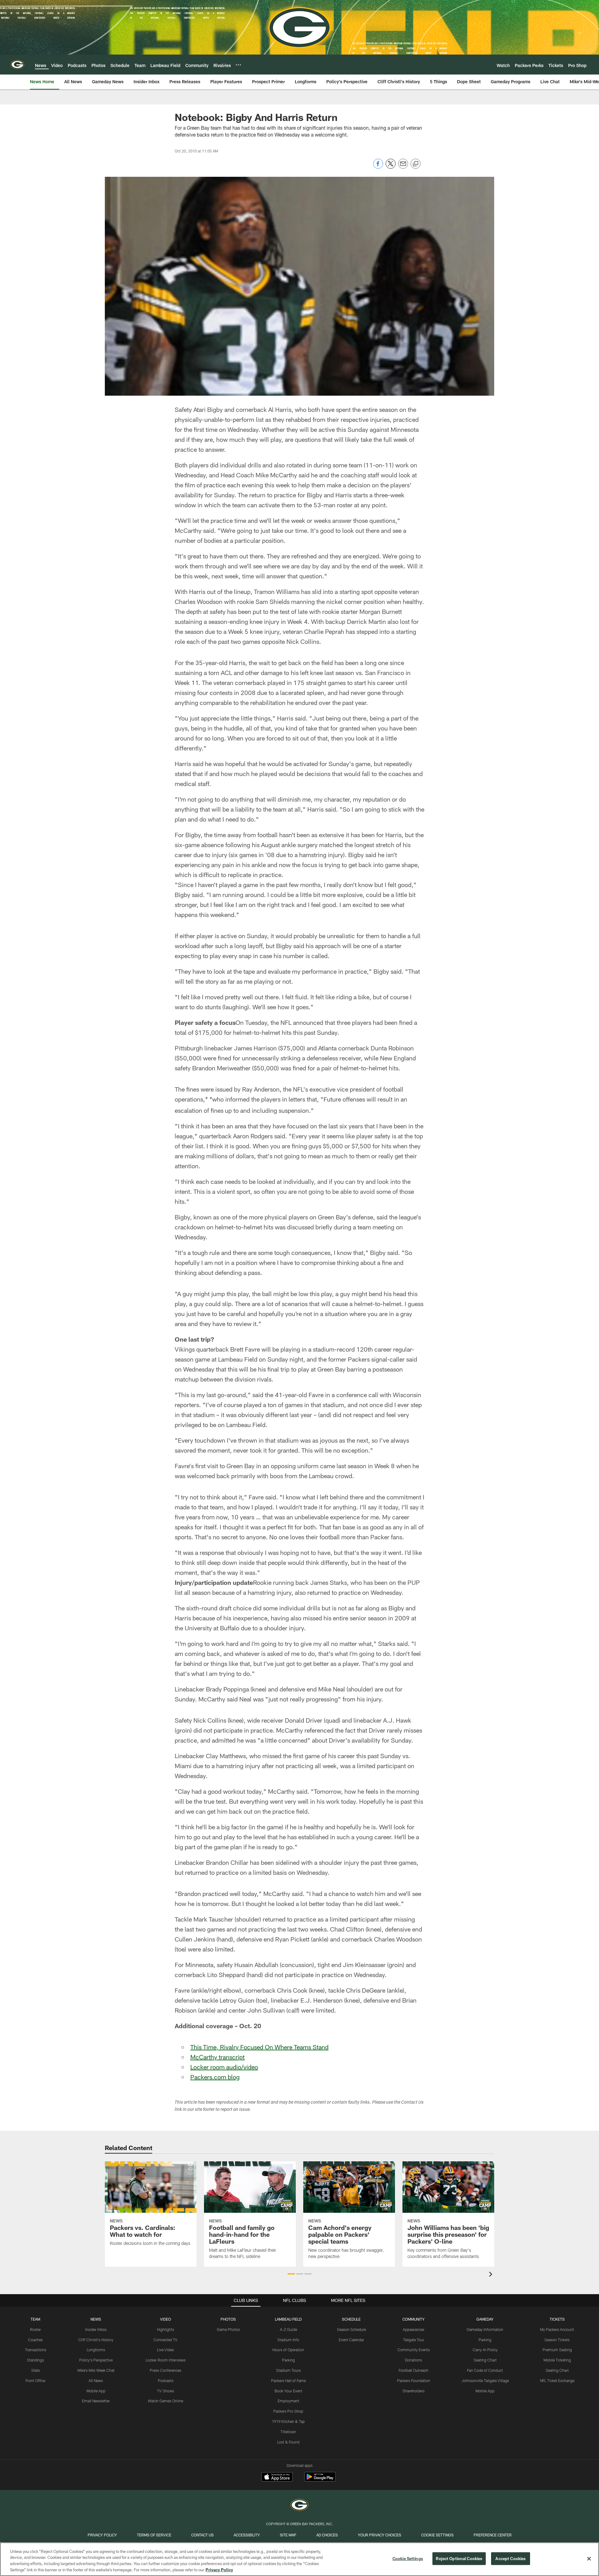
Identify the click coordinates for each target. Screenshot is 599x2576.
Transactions (36, 2350)
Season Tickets (557, 2340)
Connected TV (166, 2340)
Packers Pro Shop (288, 2411)
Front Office (35, 2381)
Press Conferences (166, 2370)
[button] (291, 2274)
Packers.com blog (215, 2077)
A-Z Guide (288, 2329)
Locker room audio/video (224, 2067)
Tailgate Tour (414, 2340)
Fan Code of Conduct (485, 2370)
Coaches (35, 2340)
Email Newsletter (96, 2401)
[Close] (589, 2559)
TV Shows (166, 2391)
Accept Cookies (511, 2559)
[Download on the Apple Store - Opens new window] (277, 2477)
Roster (35, 2329)
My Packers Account (557, 2329)
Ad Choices (327, 2535)
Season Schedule (351, 2329)
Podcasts (166, 2381)
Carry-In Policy (485, 2350)
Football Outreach (414, 2370)
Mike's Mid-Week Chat (96, 2370)
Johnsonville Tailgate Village (485, 2381)
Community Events (414, 2350)
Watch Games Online (166, 2401)
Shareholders (414, 2391)
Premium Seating (557, 2350)
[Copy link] (416, 164)
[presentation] (492, 2275)
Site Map (288, 2535)
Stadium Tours (288, 2370)
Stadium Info (288, 2340)
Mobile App (96, 2391)
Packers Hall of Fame (288, 2381)
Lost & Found (288, 2442)
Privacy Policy (102, 2535)
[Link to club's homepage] (17, 65)
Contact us (202, 2535)
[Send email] (403, 167)
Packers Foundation (414, 2381)
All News (96, 2381)
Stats (36, 2370)
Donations (414, 2360)
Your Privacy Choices (380, 2535)
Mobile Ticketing (557, 2360)
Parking (288, 2360)
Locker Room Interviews (166, 2360)
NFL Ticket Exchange (557, 2381)
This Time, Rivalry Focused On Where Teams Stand (259, 2047)
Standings (35, 2360)
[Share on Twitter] (391, 167)
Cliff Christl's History (96, 2340)
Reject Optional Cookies (459, 2559)
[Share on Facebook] (378, 167)
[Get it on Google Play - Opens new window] (320, 2480)
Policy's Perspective (96, 2360)
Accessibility (247, 2535)
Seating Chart (485, 2360)
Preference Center (493, 2535)
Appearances (414, 2329)
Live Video (166, 2350)
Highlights (166, 2329)
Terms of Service (154, 2535)
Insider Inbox (96, 2329)
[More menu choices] (238, 65)
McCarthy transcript (217, 2057)
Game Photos (228, 2329)
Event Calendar (351, 2340)
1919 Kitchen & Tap (288, 2421)
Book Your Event (288, 2391)
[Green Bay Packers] (299, 2506)
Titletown (288, 2432)
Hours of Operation (288, 2350)
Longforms (96, 2350)
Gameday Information (485, 2329)
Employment (288, 2401)
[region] (299, 2559)
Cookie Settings (437, 2535)
